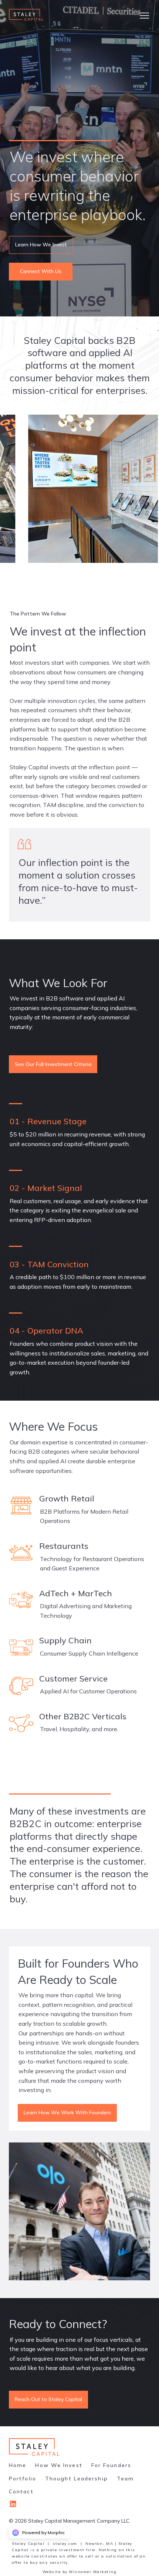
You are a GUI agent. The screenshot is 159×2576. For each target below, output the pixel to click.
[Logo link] (33, 15)
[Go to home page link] (35, 2447)
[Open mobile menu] (144, 15)
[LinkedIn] (16, 2506)
